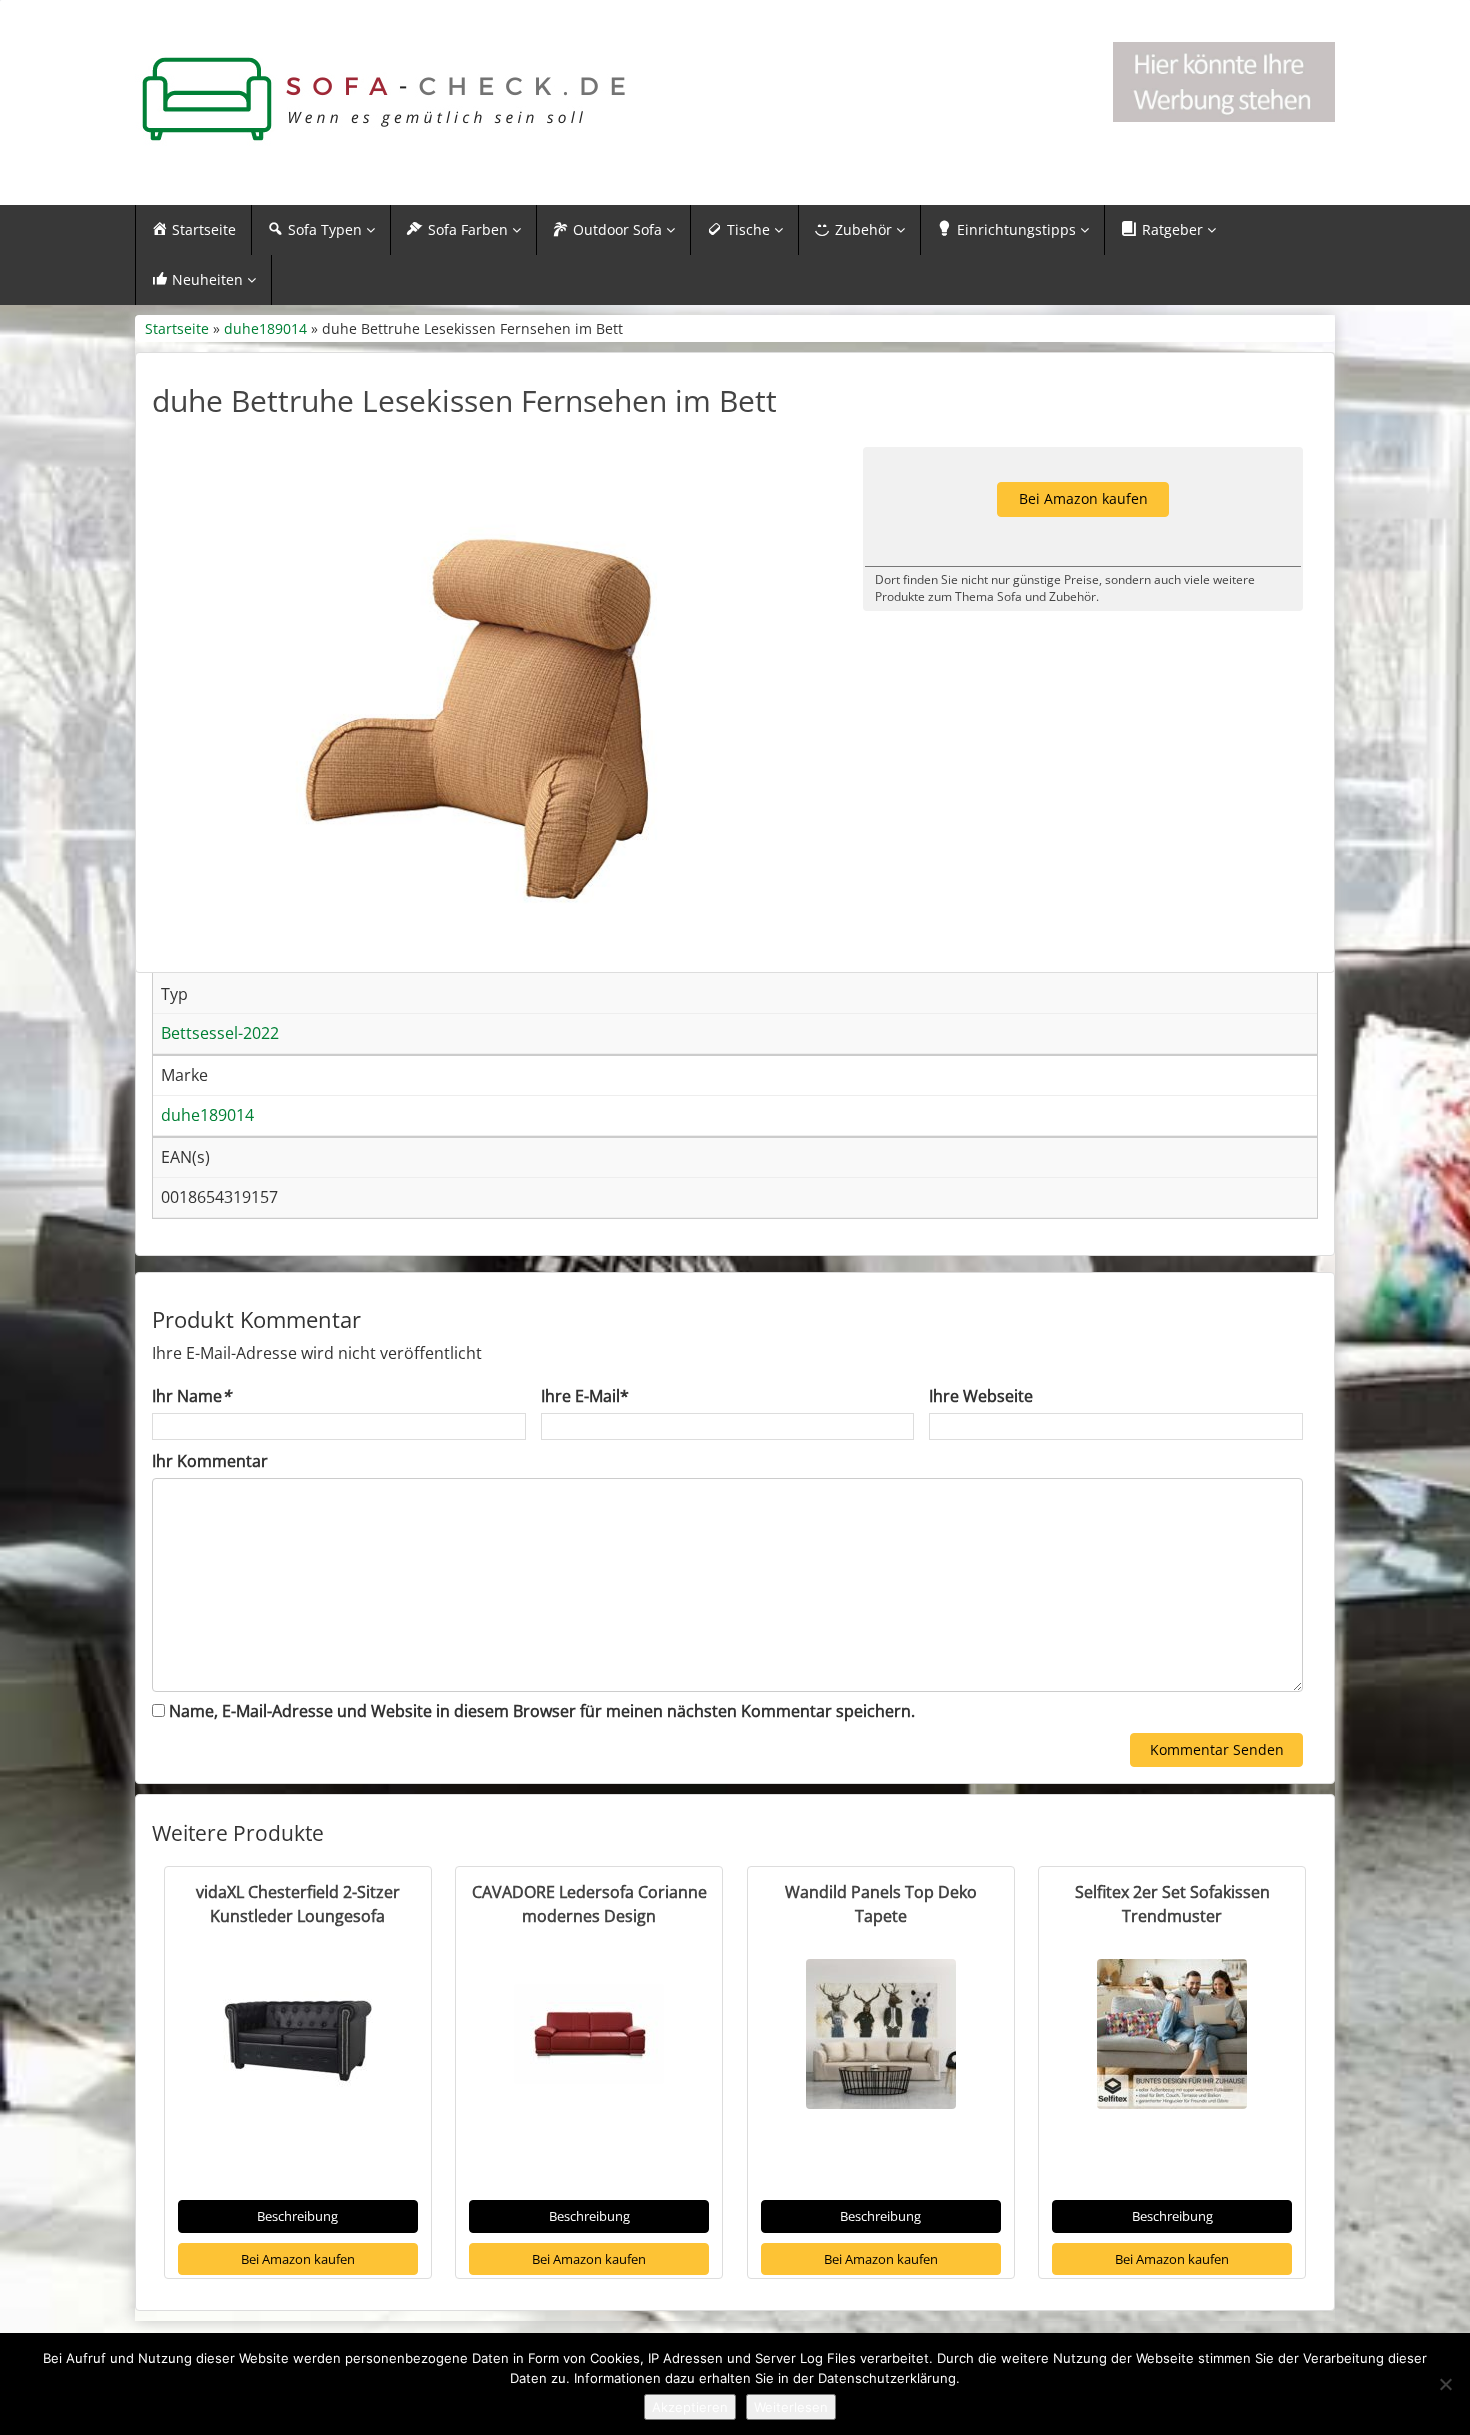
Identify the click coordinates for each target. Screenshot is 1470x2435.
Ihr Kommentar (210, 1461)
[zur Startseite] (385, 99)
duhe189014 (265, 328)
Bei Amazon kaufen (298, 2259)
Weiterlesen (791, 2407)
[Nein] (1445, 2384)
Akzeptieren (690, 2407)
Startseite (177, 328)
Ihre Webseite (981, 1396)
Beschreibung (297, 2216)
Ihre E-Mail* (585, 1396)
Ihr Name (191, 1396)
